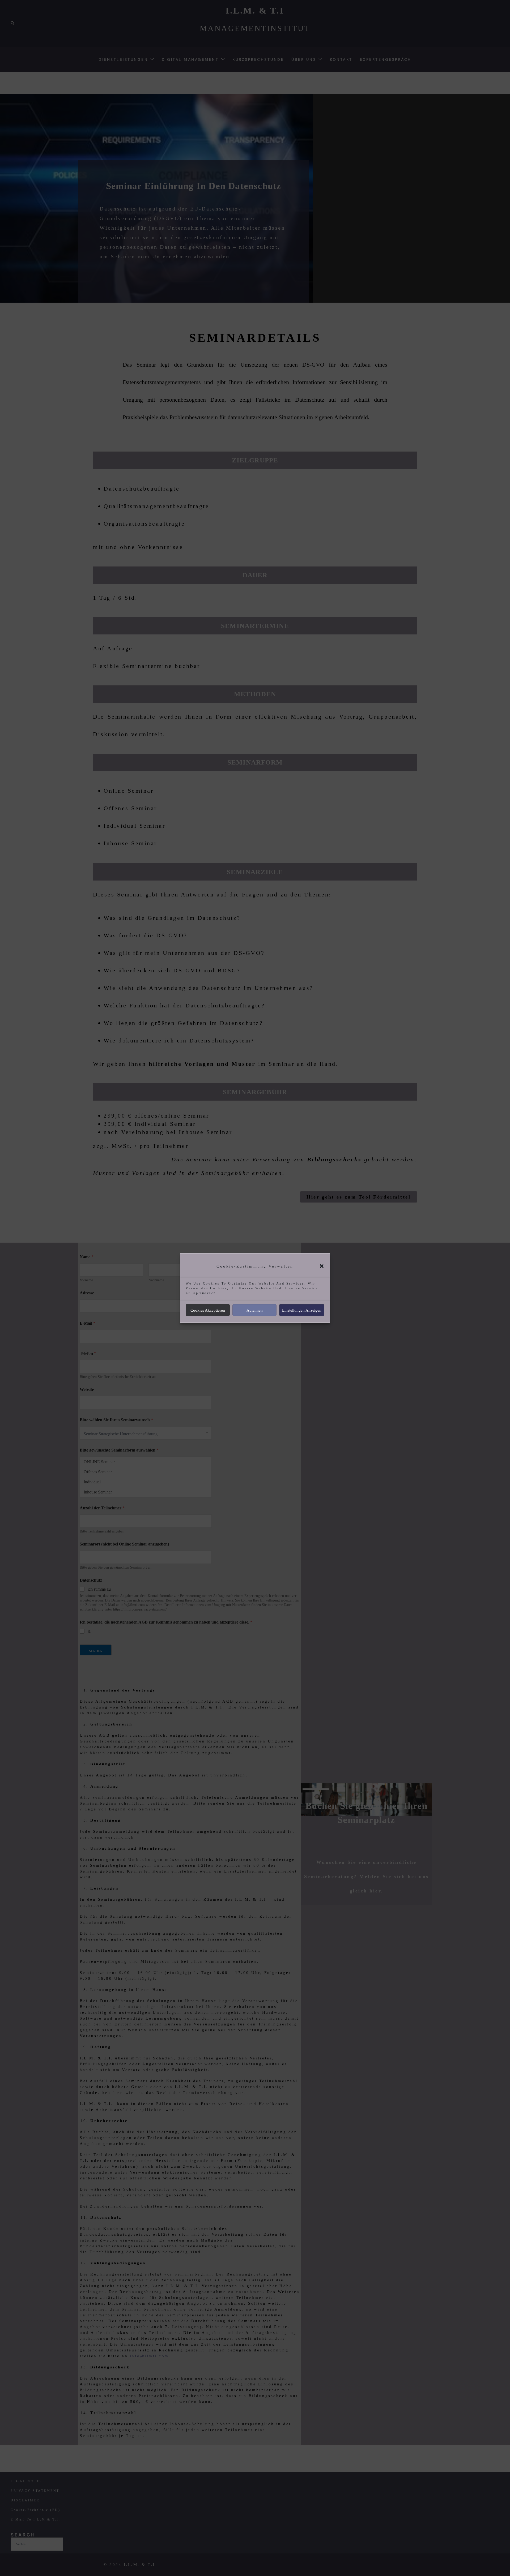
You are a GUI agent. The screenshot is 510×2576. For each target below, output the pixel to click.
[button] (322, 1266)
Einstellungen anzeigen (302, 1310)
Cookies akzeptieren (208, 1310)
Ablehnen (255, 1310)
